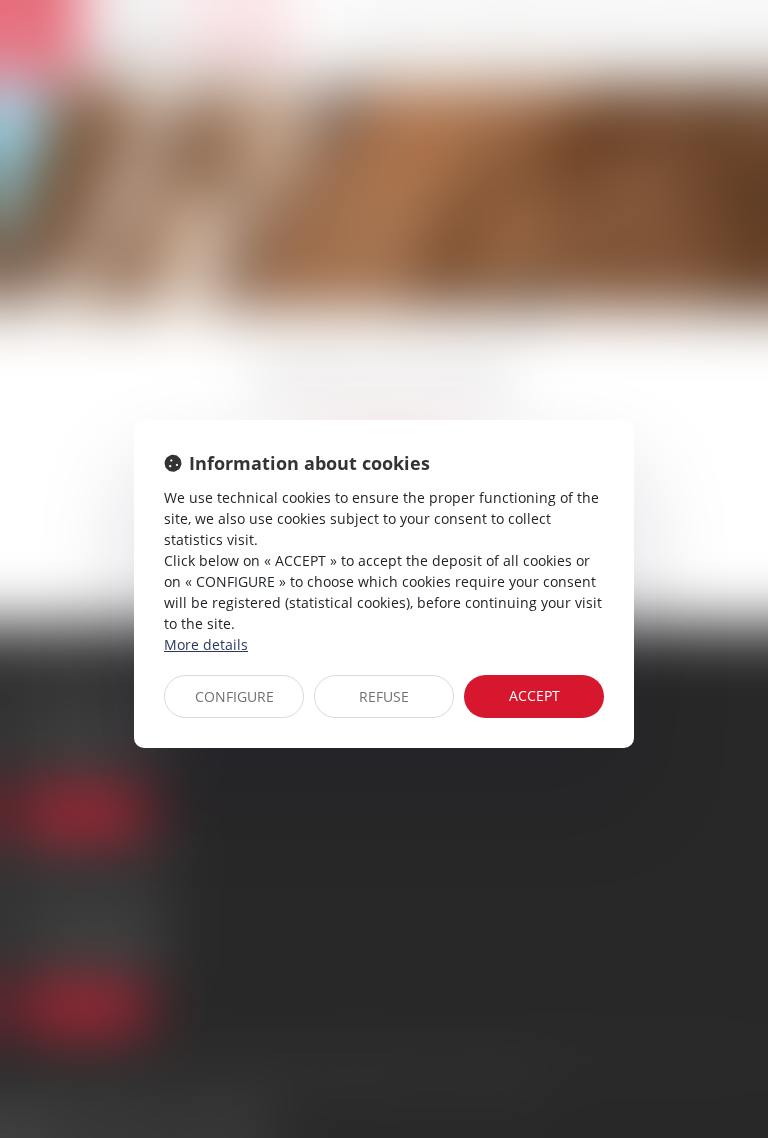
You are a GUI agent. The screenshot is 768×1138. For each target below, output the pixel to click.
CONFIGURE (234, 696)
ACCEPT (534, 695)
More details (206, 644)
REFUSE (384, 696)
